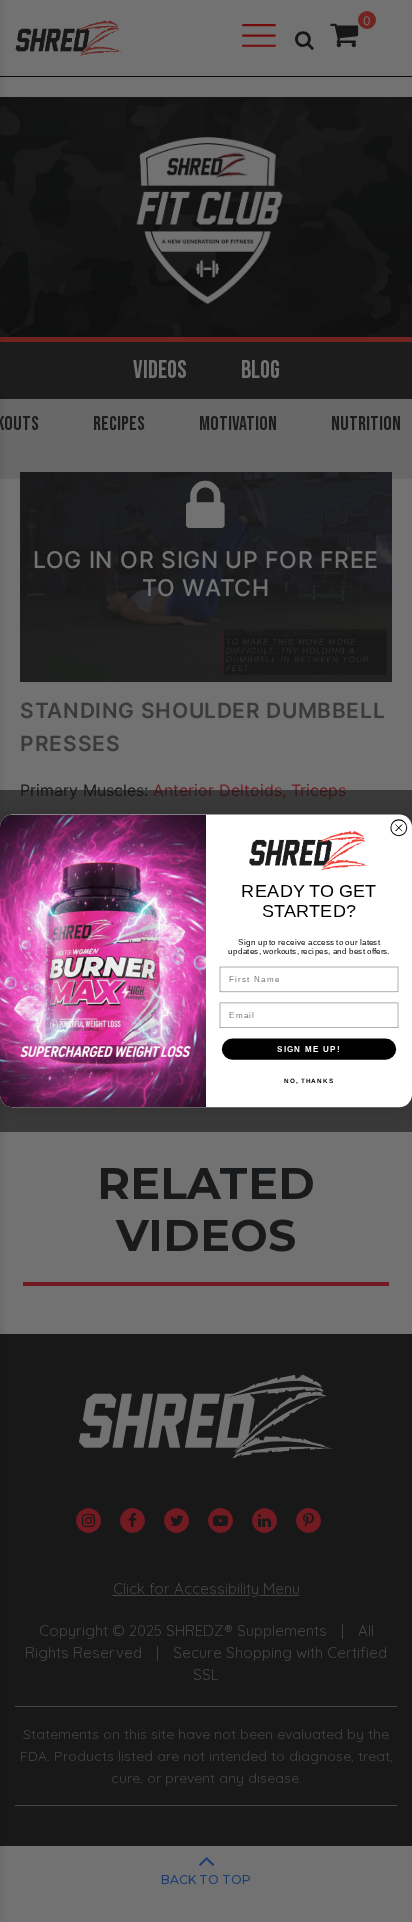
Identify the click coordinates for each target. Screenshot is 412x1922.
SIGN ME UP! (309, 1048)
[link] (309, 851)
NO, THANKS (309, 1080)
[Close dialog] (399, 828)
